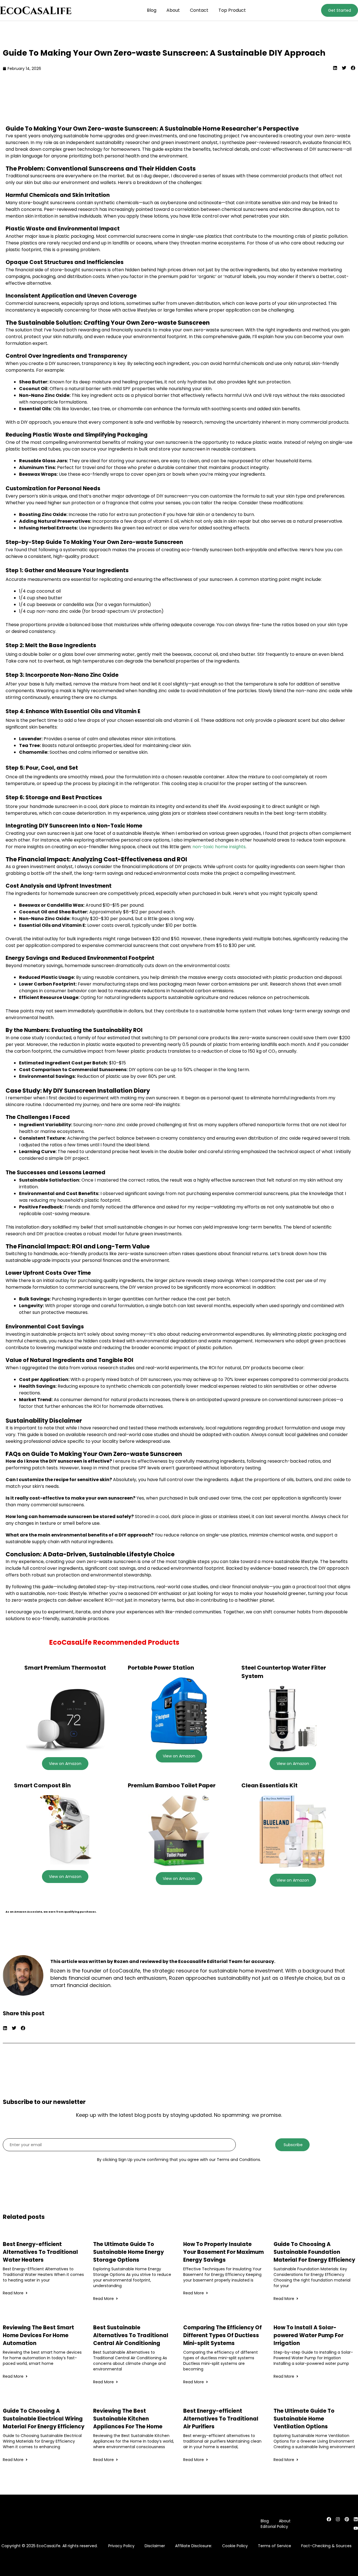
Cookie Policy (235, 2546)
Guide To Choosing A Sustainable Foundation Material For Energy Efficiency (314, 2252)
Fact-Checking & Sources (326, 2546)
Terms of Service (275, 2546)
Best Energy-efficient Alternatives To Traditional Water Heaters (40, 2252)
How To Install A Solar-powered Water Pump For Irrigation (308, 2335)
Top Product (232, 10)
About (173, 10)
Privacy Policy (121, 2546)
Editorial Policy (274, 2526)
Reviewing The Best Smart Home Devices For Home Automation (38, 2335)
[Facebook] (329, 2519)
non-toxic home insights (219, 847)
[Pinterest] (347, 2519)
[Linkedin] (356, 2519)
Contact (199, 10)
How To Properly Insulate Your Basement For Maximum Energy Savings (223, 2252)
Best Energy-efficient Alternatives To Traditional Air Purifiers (221, 2419)
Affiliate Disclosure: (194, 2546)
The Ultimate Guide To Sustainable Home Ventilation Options (304, 2419)
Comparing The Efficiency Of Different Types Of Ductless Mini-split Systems (222, 2335)
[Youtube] (356, 2528)
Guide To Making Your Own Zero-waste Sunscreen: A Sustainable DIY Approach (164, 53)
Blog (152, 10)
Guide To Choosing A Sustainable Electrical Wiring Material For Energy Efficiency (44, 2419)
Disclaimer (155, 2546)
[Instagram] (338, 2519)
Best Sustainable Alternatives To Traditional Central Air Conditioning (131, 2335)
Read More (13, 2293)
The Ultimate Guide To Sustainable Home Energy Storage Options (129, 2252)
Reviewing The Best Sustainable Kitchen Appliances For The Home (128, 2419)
